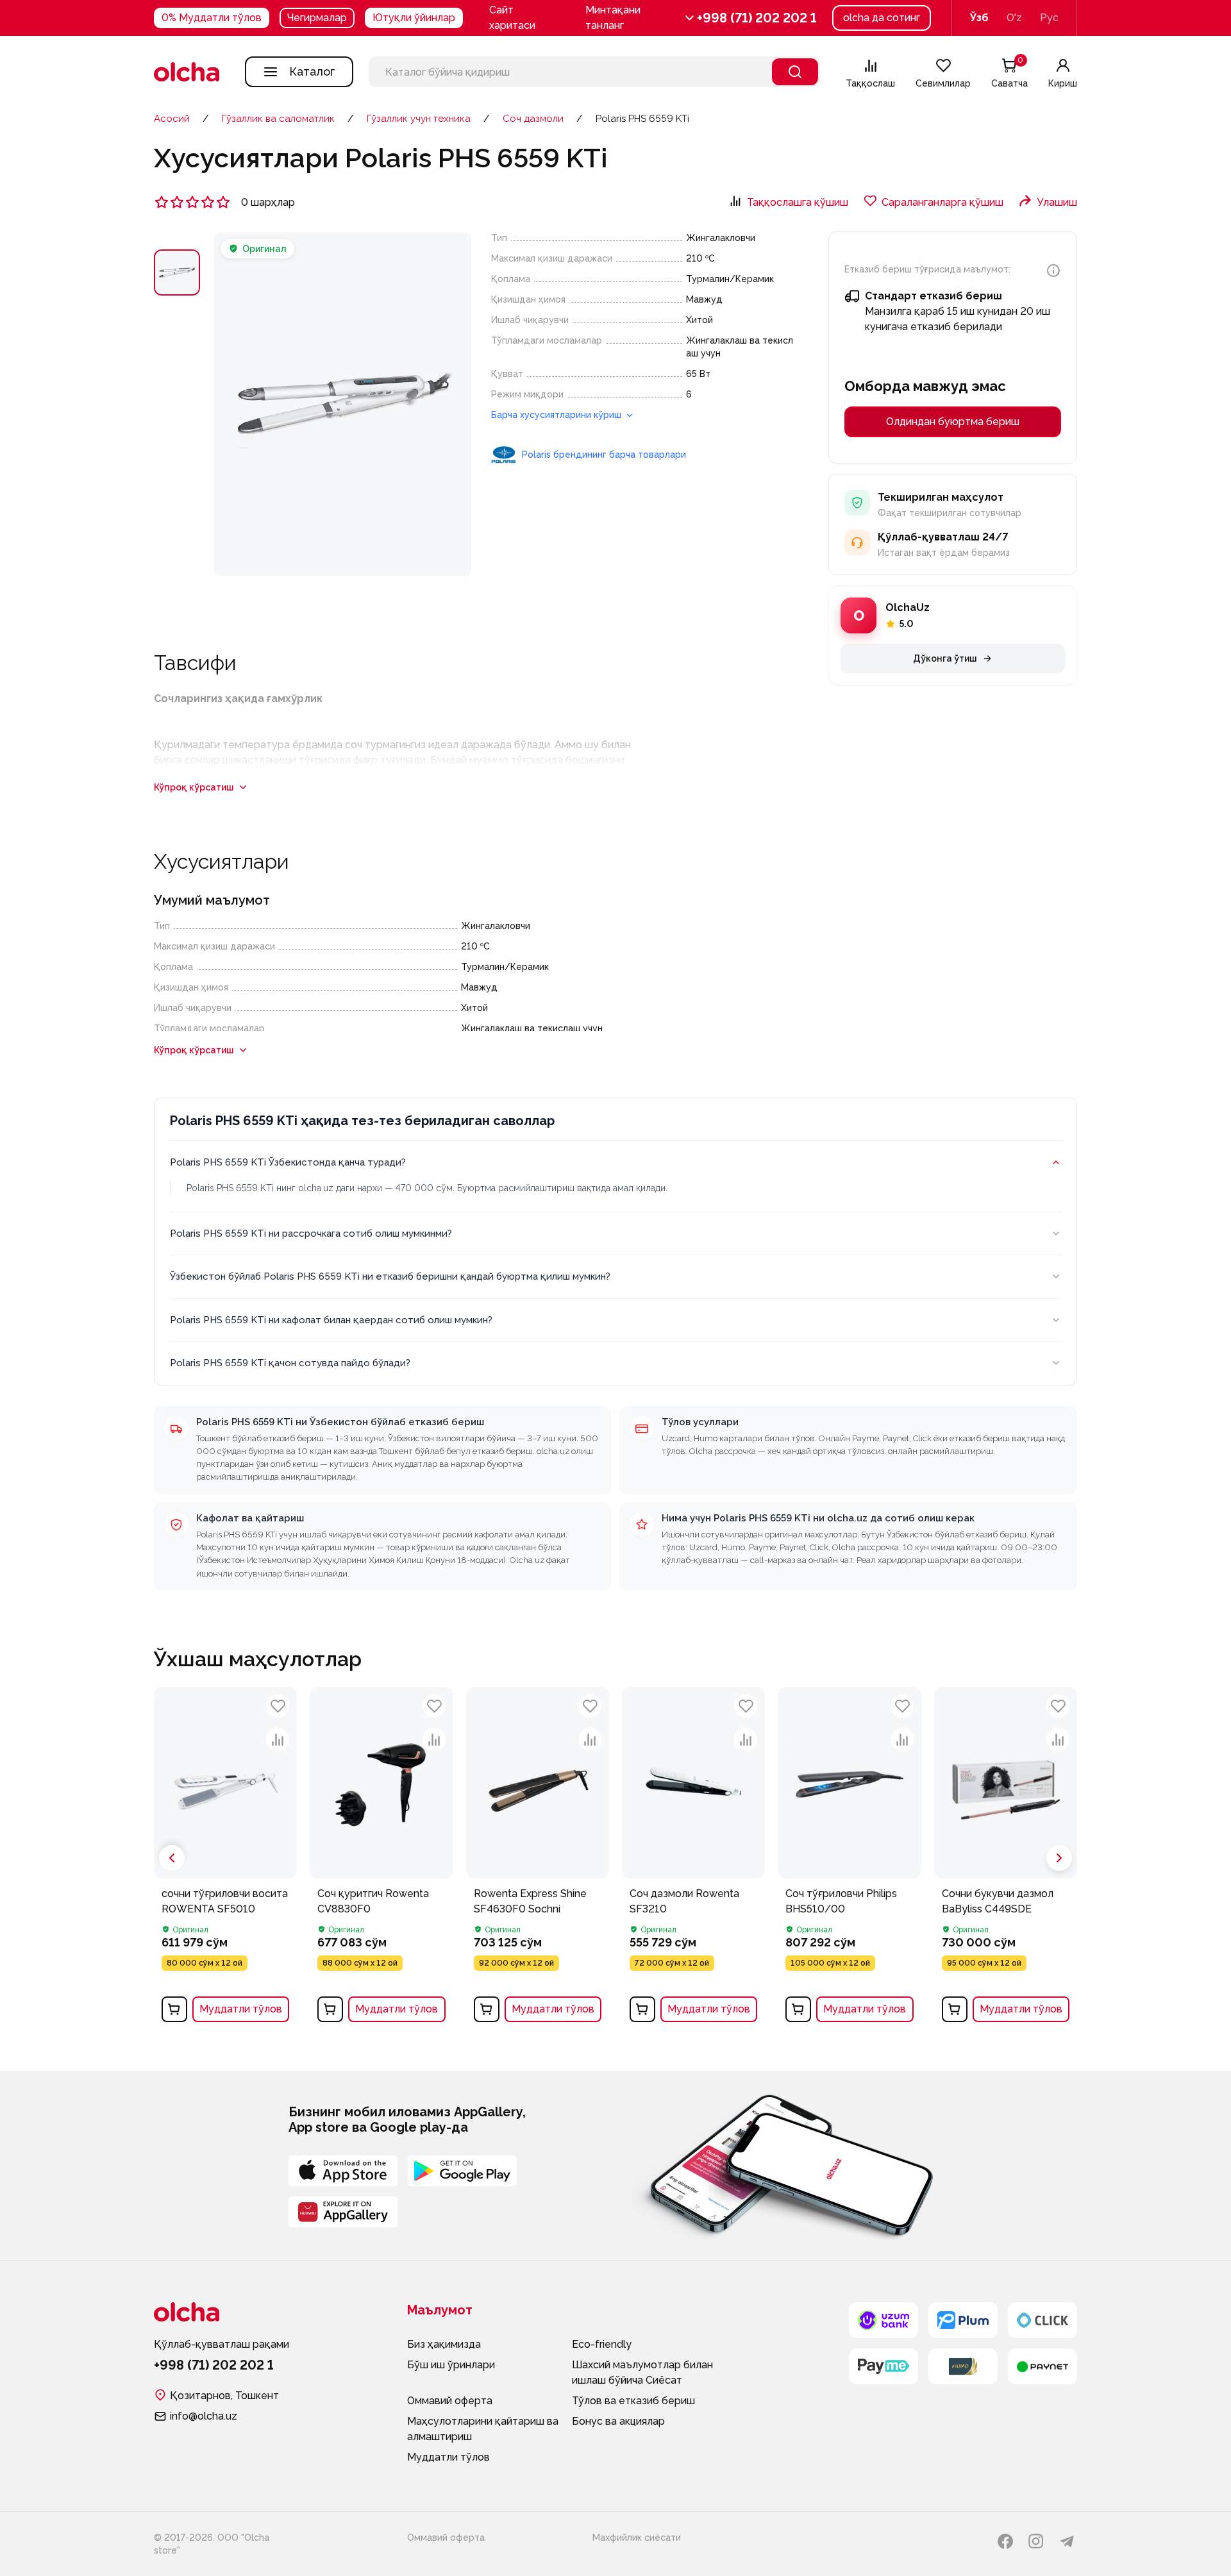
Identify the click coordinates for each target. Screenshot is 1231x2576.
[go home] (187, 72)
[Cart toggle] (174, 2009)
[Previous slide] (172, 1858)
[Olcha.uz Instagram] (1036, 2541)
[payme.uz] (883, 2366)
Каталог (312, 71)
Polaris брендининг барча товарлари (604, 455)
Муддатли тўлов (241, 2009)
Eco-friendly (602, 2344)
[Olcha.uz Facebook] (1005, 2541)
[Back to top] (135, 2090)
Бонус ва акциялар (618, 2421)
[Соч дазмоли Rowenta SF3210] (693, 1858)
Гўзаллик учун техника (419, 119)
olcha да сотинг (882, 18)
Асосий (172, 119)
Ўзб (979, 18)
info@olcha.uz (204, 2416)
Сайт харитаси (512, 18)
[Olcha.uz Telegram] (1067, 2541)
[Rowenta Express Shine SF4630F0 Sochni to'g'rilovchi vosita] (538, 1858)
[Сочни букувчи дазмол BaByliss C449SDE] (1006, 1858)
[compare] (278, 1739)
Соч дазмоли (533, 119)
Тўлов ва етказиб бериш (633, 2401)
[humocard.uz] (963, 2366)
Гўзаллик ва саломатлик (278, 119)
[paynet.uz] (1043, 2366)
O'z (1014, 18)
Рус (1049, 18)
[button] (641, 18)
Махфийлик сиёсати (637, 2538)
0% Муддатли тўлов (212, 18)
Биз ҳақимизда (444, 2344)
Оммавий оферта (450, 2401)
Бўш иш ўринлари (451, 2365)
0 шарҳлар (268, 202)
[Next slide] (1059, 1858)
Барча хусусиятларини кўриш (557, 415)
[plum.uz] (963, 2320)
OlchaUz (908, 607)
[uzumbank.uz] (883, 2320)
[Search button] (795, 72)
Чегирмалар (317, 18)
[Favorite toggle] (278, 1706)
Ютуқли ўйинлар (414, 18)
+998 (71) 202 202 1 (757, 18)
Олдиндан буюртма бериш (953, 422)
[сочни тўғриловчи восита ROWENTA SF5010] (225, 1858)
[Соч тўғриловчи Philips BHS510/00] (849, 1858)
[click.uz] (1043, 2320)
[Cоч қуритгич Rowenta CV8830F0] (381, 1858)
